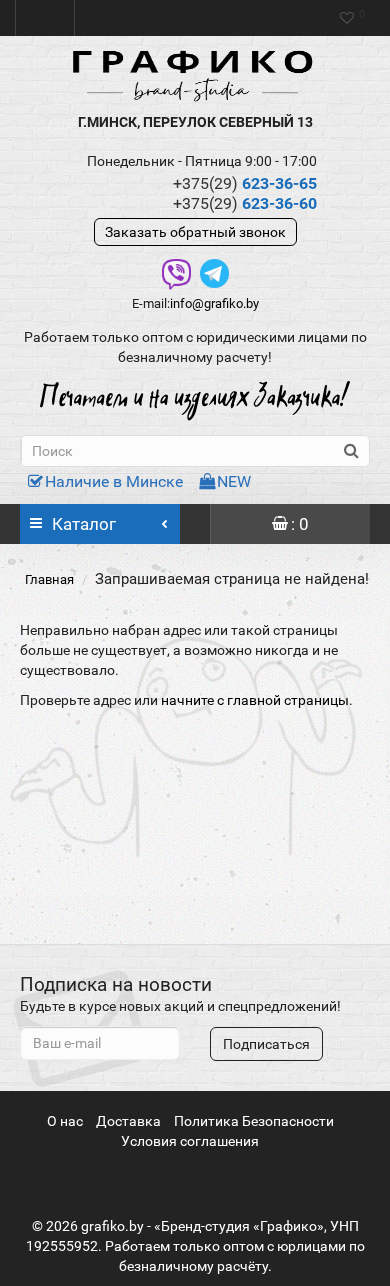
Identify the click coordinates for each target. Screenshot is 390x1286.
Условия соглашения (190, 1141)
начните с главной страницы (255, 700)
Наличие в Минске (114, 481)
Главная (49, 579)
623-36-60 (245, 203)
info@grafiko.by (214, 303)
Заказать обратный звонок (195, 232)
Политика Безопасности (254, 1121)
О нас (65, 1121)
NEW (234, 481)
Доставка (128, 1121)
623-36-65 (245, 183)
